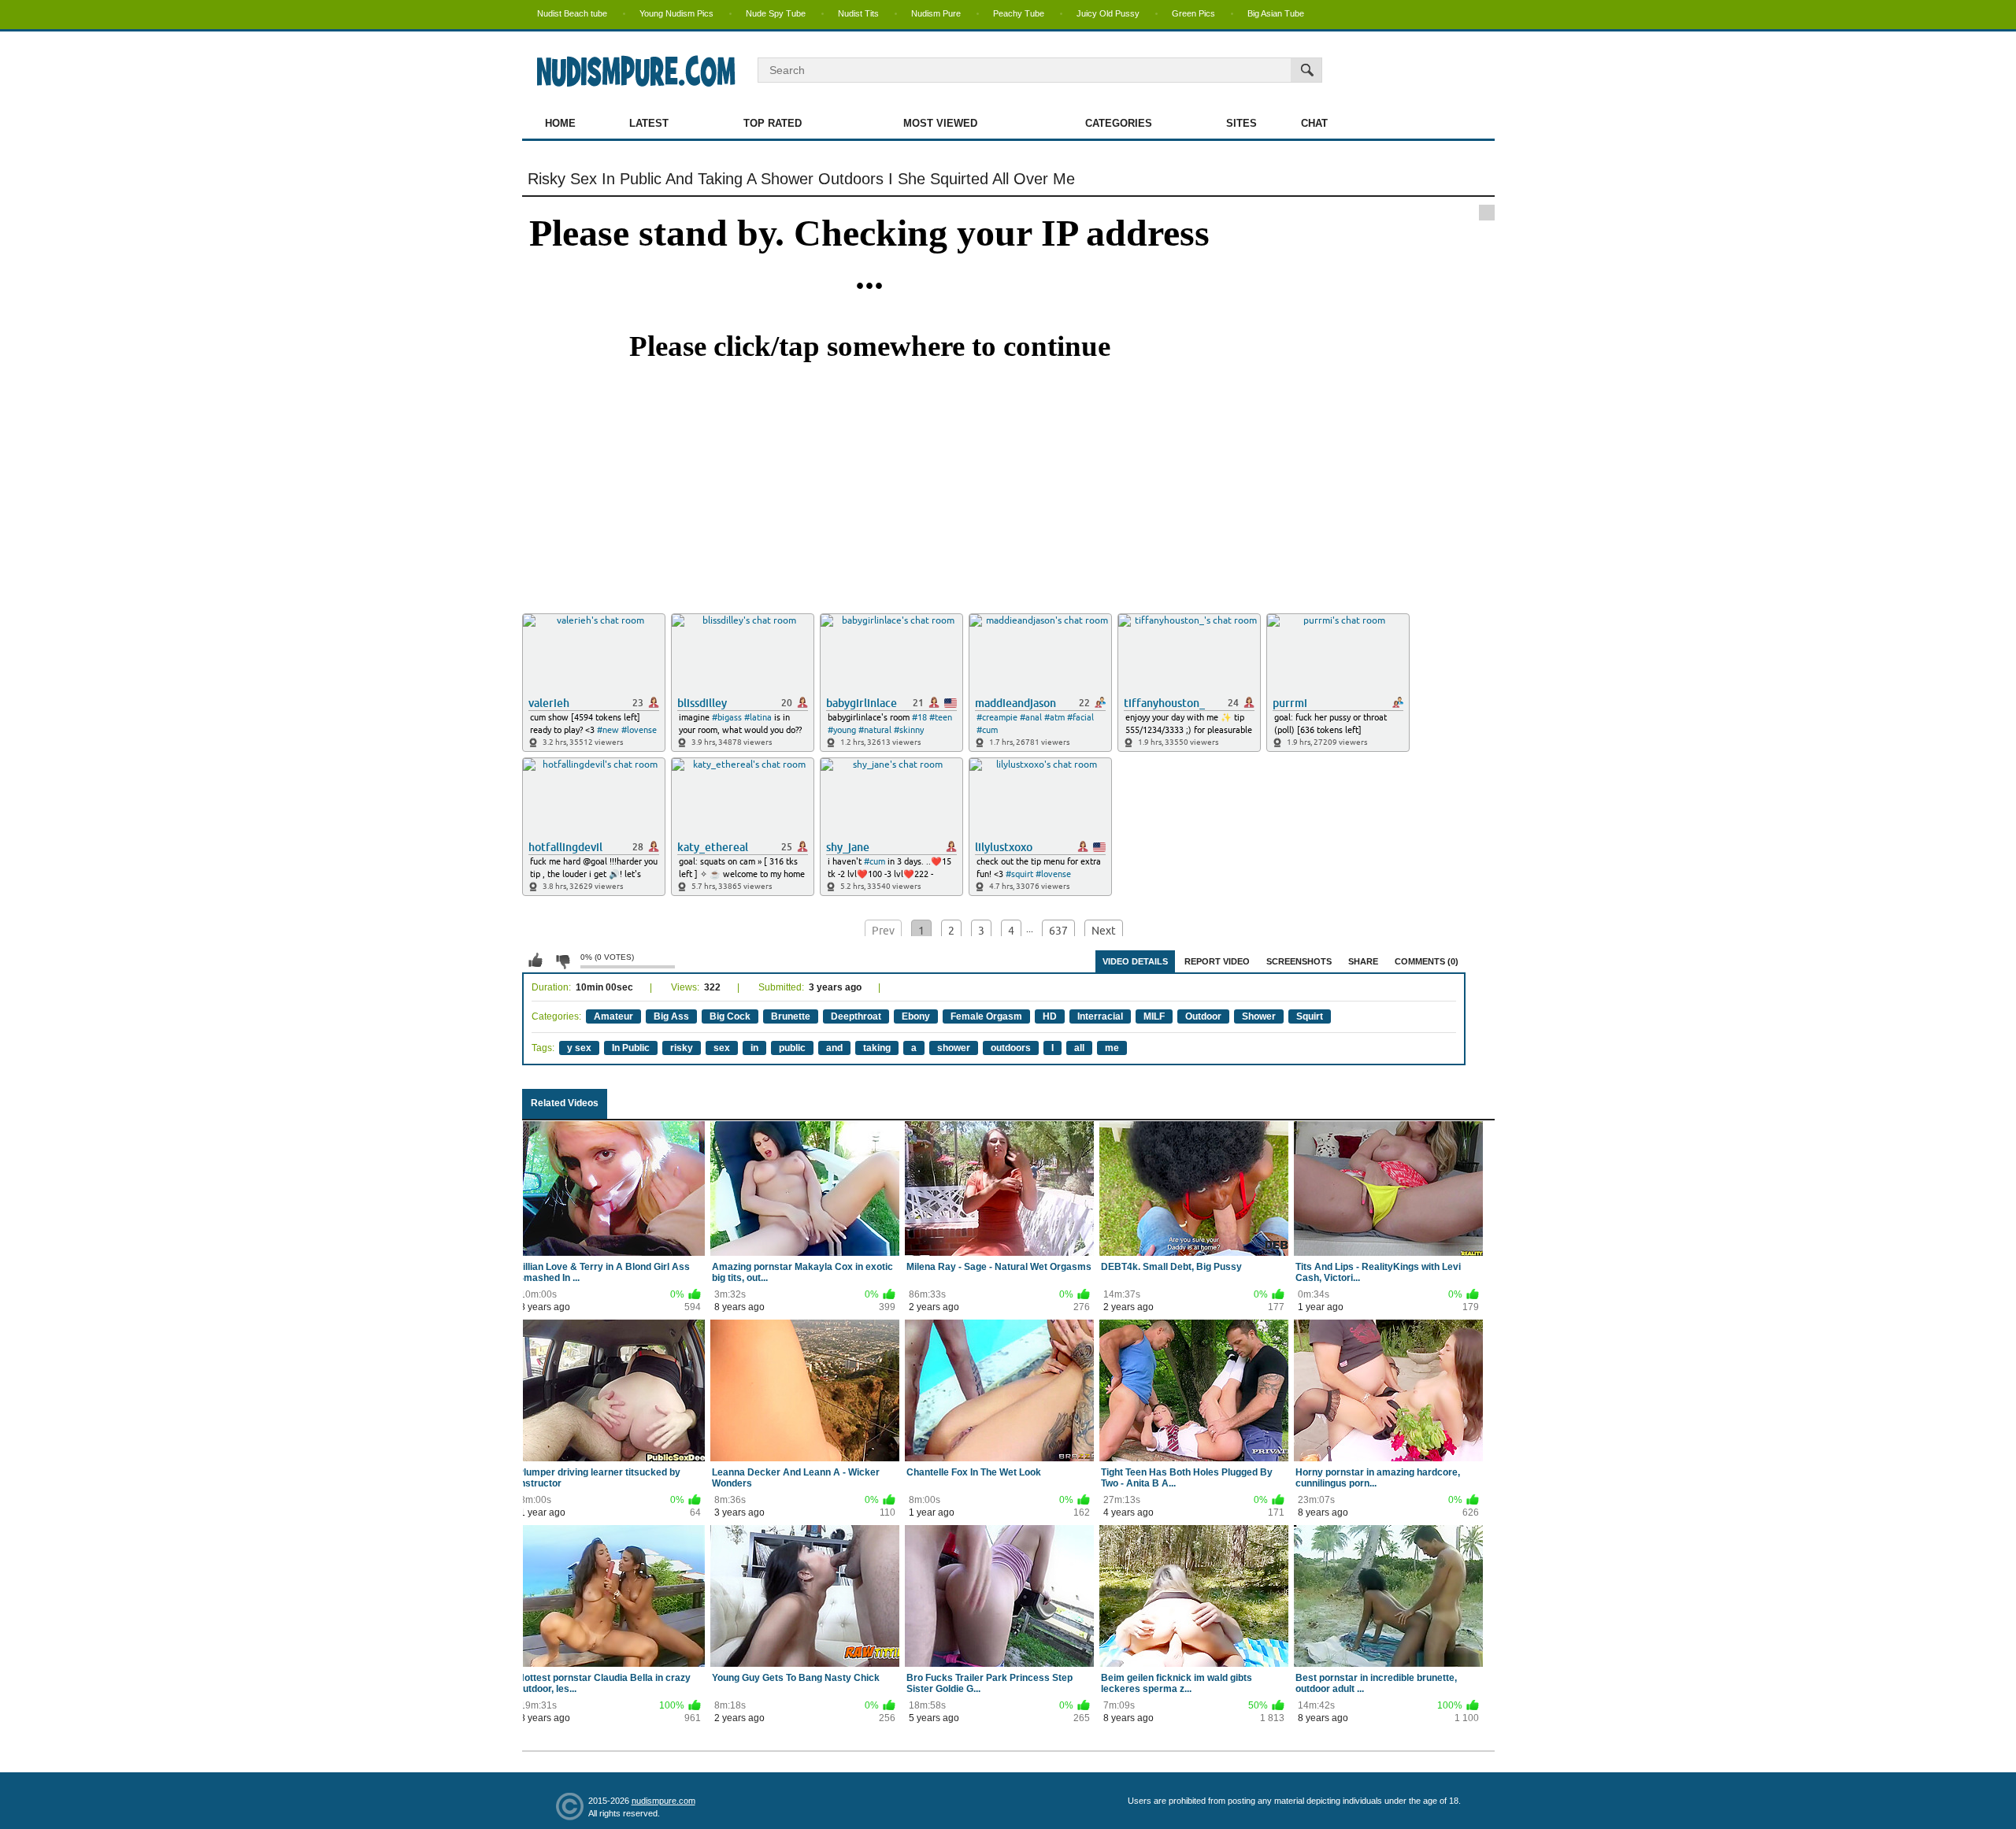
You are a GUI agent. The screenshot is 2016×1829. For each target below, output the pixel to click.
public (792, 1048)
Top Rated (773, 123)
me (1112, 1048)
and (834, 1048)
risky (682, 1048)
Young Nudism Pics (676, 13)
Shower (1259, 1016)
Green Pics (1193, 13)
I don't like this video (562, 961)
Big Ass (671, 1016)
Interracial (1100, 1016)
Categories (1119, 123)
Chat (1314, 123)
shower (954, 1048)
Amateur (613, 1016)
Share (1363, 961)
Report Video (1217, 961)
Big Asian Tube (1276, 13)
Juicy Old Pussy (1108, 13)
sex (722, 1048)
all (1079, 1048)
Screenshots (1299, 961)
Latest (649, 123)
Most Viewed (940, 123)
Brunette (791, 1016)
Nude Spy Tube (776, 13)
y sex (579, 1048)
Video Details (1135, 961)
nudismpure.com (663, 1801)
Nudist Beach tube (572, 13)
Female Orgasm (986, 1016)
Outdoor (1203, 1016)
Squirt (1310, 1016)
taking (877, 1048)
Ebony (916, 1016)
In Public (631, 1048)
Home (560, 123)
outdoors (1011, 1048)
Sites (1241, 123)
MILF (1154, 1016)
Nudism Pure (936, 13)
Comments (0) (1427, 961)
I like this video (535, 961)
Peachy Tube (1019, 13)
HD (1050, 1016)
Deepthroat (856, 1016)
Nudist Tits (858, 13)
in (754, 1048)
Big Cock (730, 1016)
